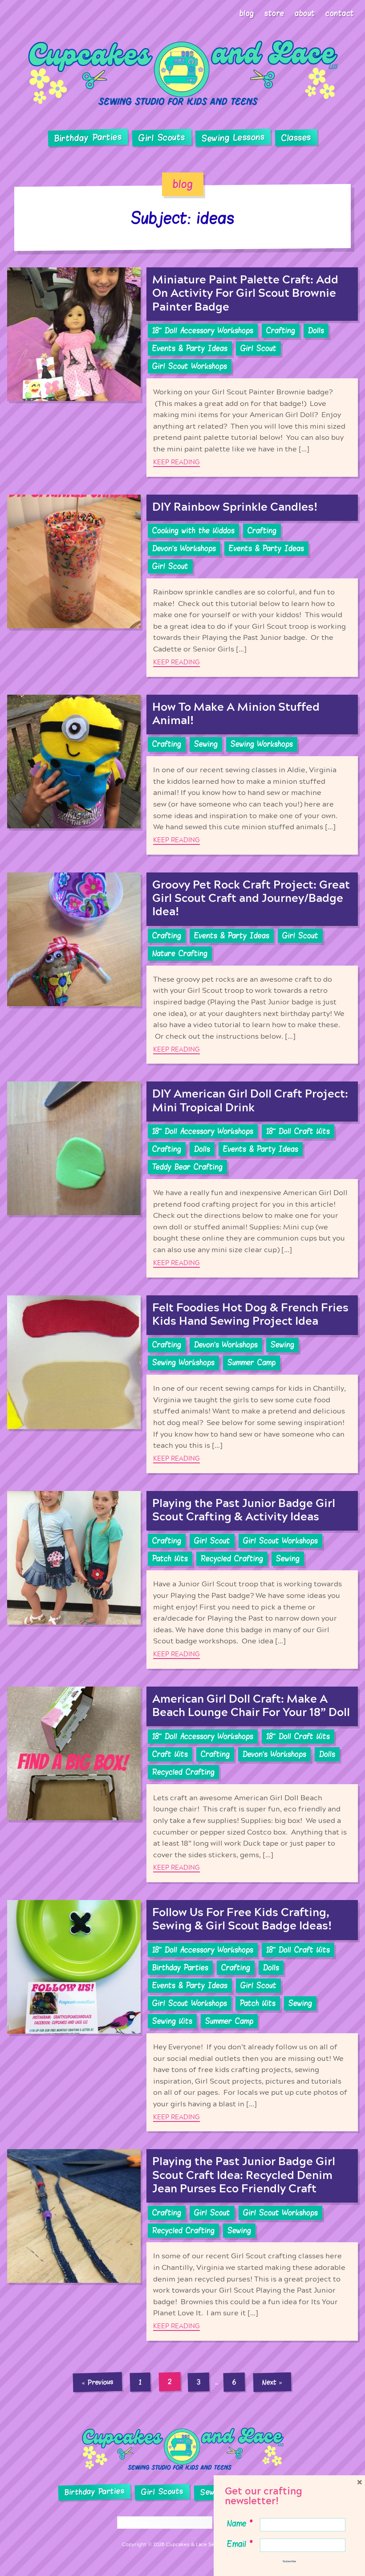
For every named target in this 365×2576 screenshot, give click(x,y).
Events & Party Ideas (190, 348)
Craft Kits (170, 1754)
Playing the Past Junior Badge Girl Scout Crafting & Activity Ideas (244, 1510)
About (305, 13)
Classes (296, 138)
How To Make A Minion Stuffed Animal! (236, 714)
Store (274, 13)
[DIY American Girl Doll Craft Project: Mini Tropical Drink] (74, 1179)
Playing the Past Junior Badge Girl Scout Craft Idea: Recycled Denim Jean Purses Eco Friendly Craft (244, 2175)
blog (183, 184)
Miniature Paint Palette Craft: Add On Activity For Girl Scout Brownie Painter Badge (245, 293)
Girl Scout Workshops (190, 366)
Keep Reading (176, 462)
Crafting (281, 331)
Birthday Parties (88, 138)
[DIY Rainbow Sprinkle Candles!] (74, 586)
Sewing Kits (172, 2021)
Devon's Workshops (184, 549)
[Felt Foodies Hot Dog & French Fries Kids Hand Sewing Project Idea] (74, 1384)
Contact (340, 13)
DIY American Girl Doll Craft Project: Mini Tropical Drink (250, 1101)
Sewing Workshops (262, 744)
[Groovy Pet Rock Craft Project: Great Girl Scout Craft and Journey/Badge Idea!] (74, 968)
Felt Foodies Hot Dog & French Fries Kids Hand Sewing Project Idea (250, 1315)
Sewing (206, 744)
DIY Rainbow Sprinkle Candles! (235, 507)
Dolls (316, 331)
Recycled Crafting (232, 1559)
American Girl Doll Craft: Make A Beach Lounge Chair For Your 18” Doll (251, 1706)
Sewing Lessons (233, 138)
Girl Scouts (161, 138)
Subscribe (289, 2561)
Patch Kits (170, 1559)
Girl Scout (258, 348)
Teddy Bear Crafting (187, 1167)
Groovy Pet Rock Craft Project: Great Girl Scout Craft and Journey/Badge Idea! (251, 899)
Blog (247, 13)
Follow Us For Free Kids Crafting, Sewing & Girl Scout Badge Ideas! (242, 1919)
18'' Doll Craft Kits (298, 1131)
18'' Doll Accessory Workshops (203, 331)
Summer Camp (251, 1363)
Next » (272, 2382)
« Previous (97, 2382)
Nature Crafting (180, 954)
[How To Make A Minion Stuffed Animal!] (74, 775)
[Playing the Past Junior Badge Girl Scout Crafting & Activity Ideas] (74, 1580)
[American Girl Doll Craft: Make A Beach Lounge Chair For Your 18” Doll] (74, 1784)
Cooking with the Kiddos (193, 531)
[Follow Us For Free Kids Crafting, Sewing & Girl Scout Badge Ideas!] (74, 2016)
